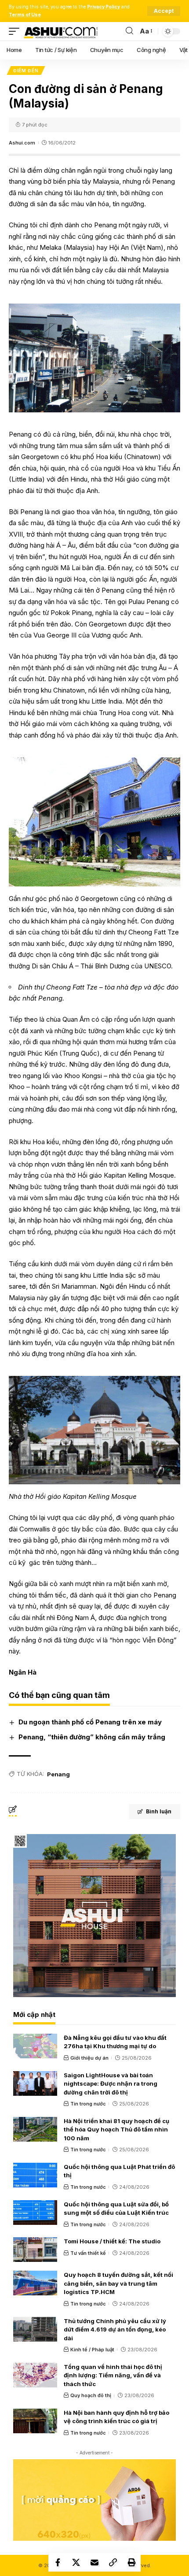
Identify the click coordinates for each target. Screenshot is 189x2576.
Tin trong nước (88, 2104)
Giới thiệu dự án (89, 2058)
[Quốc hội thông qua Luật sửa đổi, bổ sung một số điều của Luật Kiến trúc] (35, 2213)
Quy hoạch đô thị (91, 2395)
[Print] (131, 2562)
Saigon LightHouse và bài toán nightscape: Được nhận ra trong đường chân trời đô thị (111, 2084)
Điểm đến (26, 70)
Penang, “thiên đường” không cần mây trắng (92, 1737)
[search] (129, 31)
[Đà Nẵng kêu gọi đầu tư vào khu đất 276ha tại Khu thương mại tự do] (35, 2046)
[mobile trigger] (16, 31)
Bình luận (159, 1811)
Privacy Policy (104, 7)
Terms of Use (25, 15)
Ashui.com (22, 143)
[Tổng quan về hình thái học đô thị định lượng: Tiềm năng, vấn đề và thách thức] (35, 2375)
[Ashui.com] (61, 31)
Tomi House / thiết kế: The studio (112, 2241)
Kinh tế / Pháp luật (92, 2350)
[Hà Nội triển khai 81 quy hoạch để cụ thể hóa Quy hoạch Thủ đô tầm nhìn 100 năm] (35, 2129)
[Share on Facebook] (58, 2562)
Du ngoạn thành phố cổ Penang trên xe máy (90, 1722)
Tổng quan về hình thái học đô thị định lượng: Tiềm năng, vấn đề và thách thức (113, 2375)
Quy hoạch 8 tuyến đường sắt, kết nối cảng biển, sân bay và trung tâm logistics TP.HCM (118, 2283)
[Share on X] (76, 2562)
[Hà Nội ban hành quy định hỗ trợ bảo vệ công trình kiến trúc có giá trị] (35, 2421)
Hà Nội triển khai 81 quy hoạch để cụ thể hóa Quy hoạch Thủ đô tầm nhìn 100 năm (116, 2129)
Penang (58, 1774)
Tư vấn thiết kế (88, 2253)
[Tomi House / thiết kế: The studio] (35, 2250)
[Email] (94, 2562)
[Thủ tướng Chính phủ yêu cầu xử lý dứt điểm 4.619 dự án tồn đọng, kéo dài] (35, 2329)
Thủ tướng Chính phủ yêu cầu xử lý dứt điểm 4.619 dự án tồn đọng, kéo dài (115, 2330)
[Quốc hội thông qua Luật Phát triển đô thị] (35, 2175)
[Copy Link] (113, 2562)
